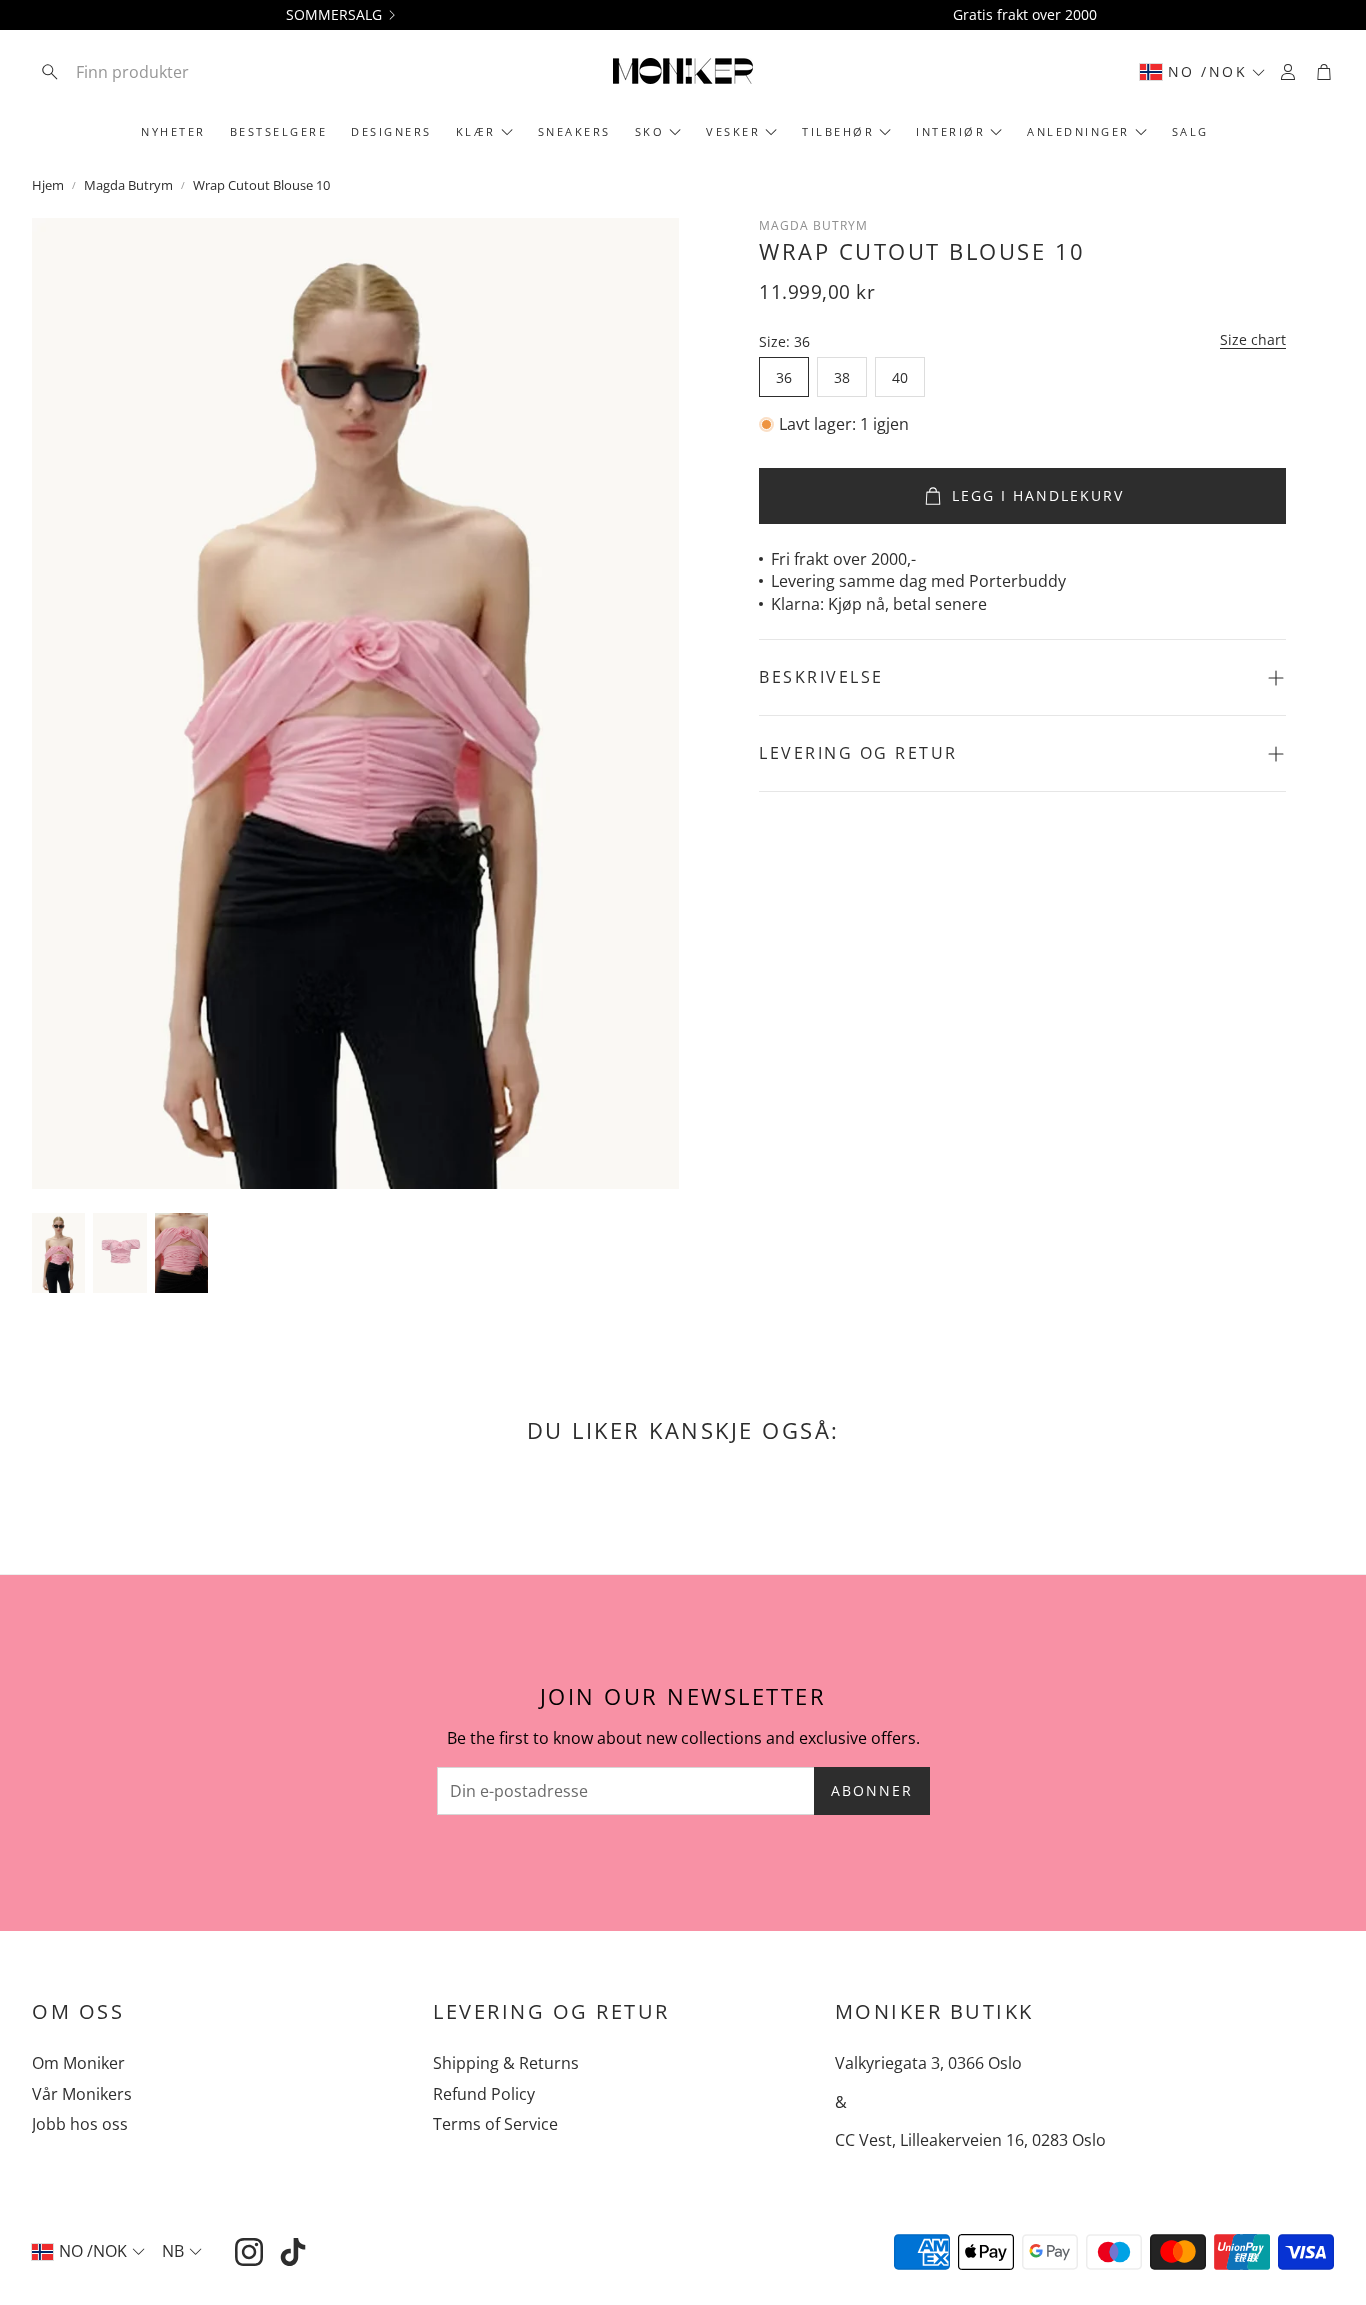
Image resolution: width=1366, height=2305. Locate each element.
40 (900, 377)
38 (842, 377)
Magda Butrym (128, 185)
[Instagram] (249, 2252)
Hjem (48, 185)
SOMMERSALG (334, 15)
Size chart (1253, 340)
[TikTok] (293, 2252)
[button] (163, 72)
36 (784, 377)
